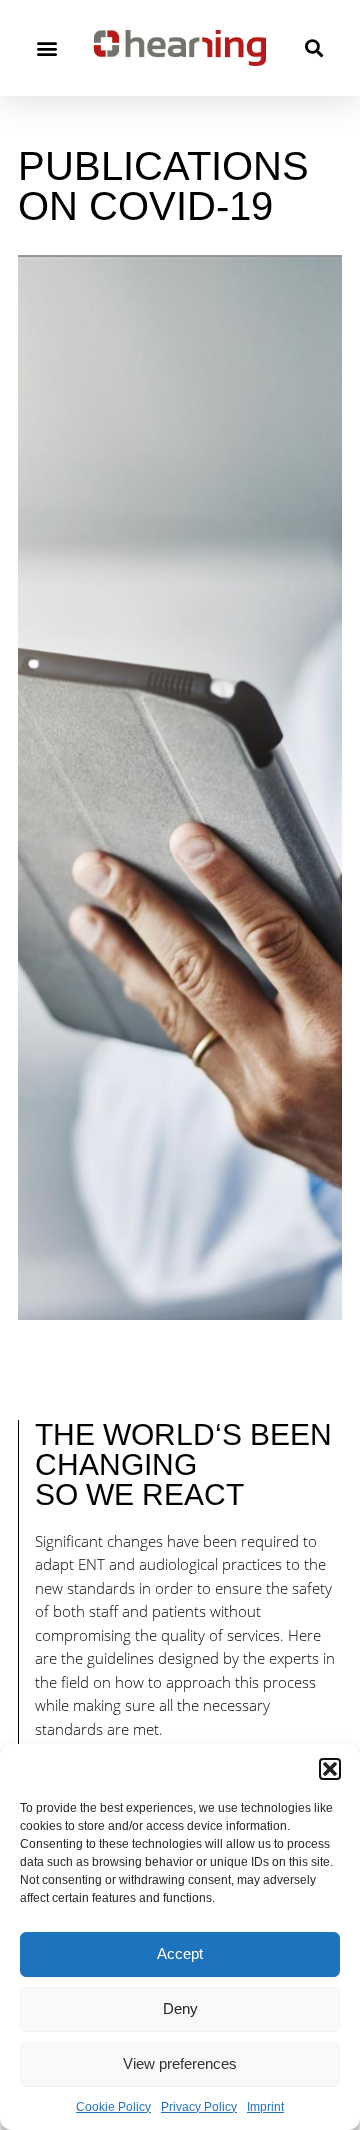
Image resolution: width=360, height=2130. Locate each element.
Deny (180, 2008)
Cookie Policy (113, 2107)
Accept (180, 1953)
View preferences (180, 2063)
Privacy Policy (199, 2107)
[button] (330, 1769)
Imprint (265, 2107)
